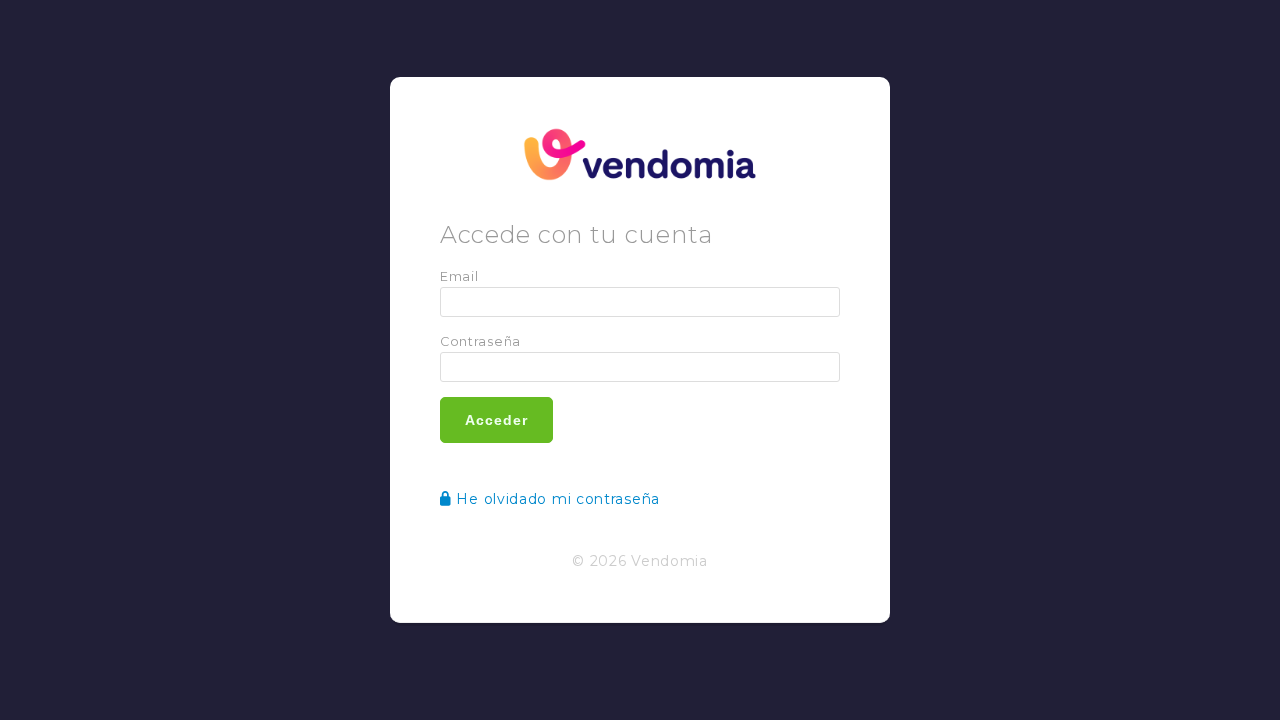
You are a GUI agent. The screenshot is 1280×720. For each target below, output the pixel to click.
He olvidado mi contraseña (550, 499)
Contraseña (480, 341)
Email (459, 276)
